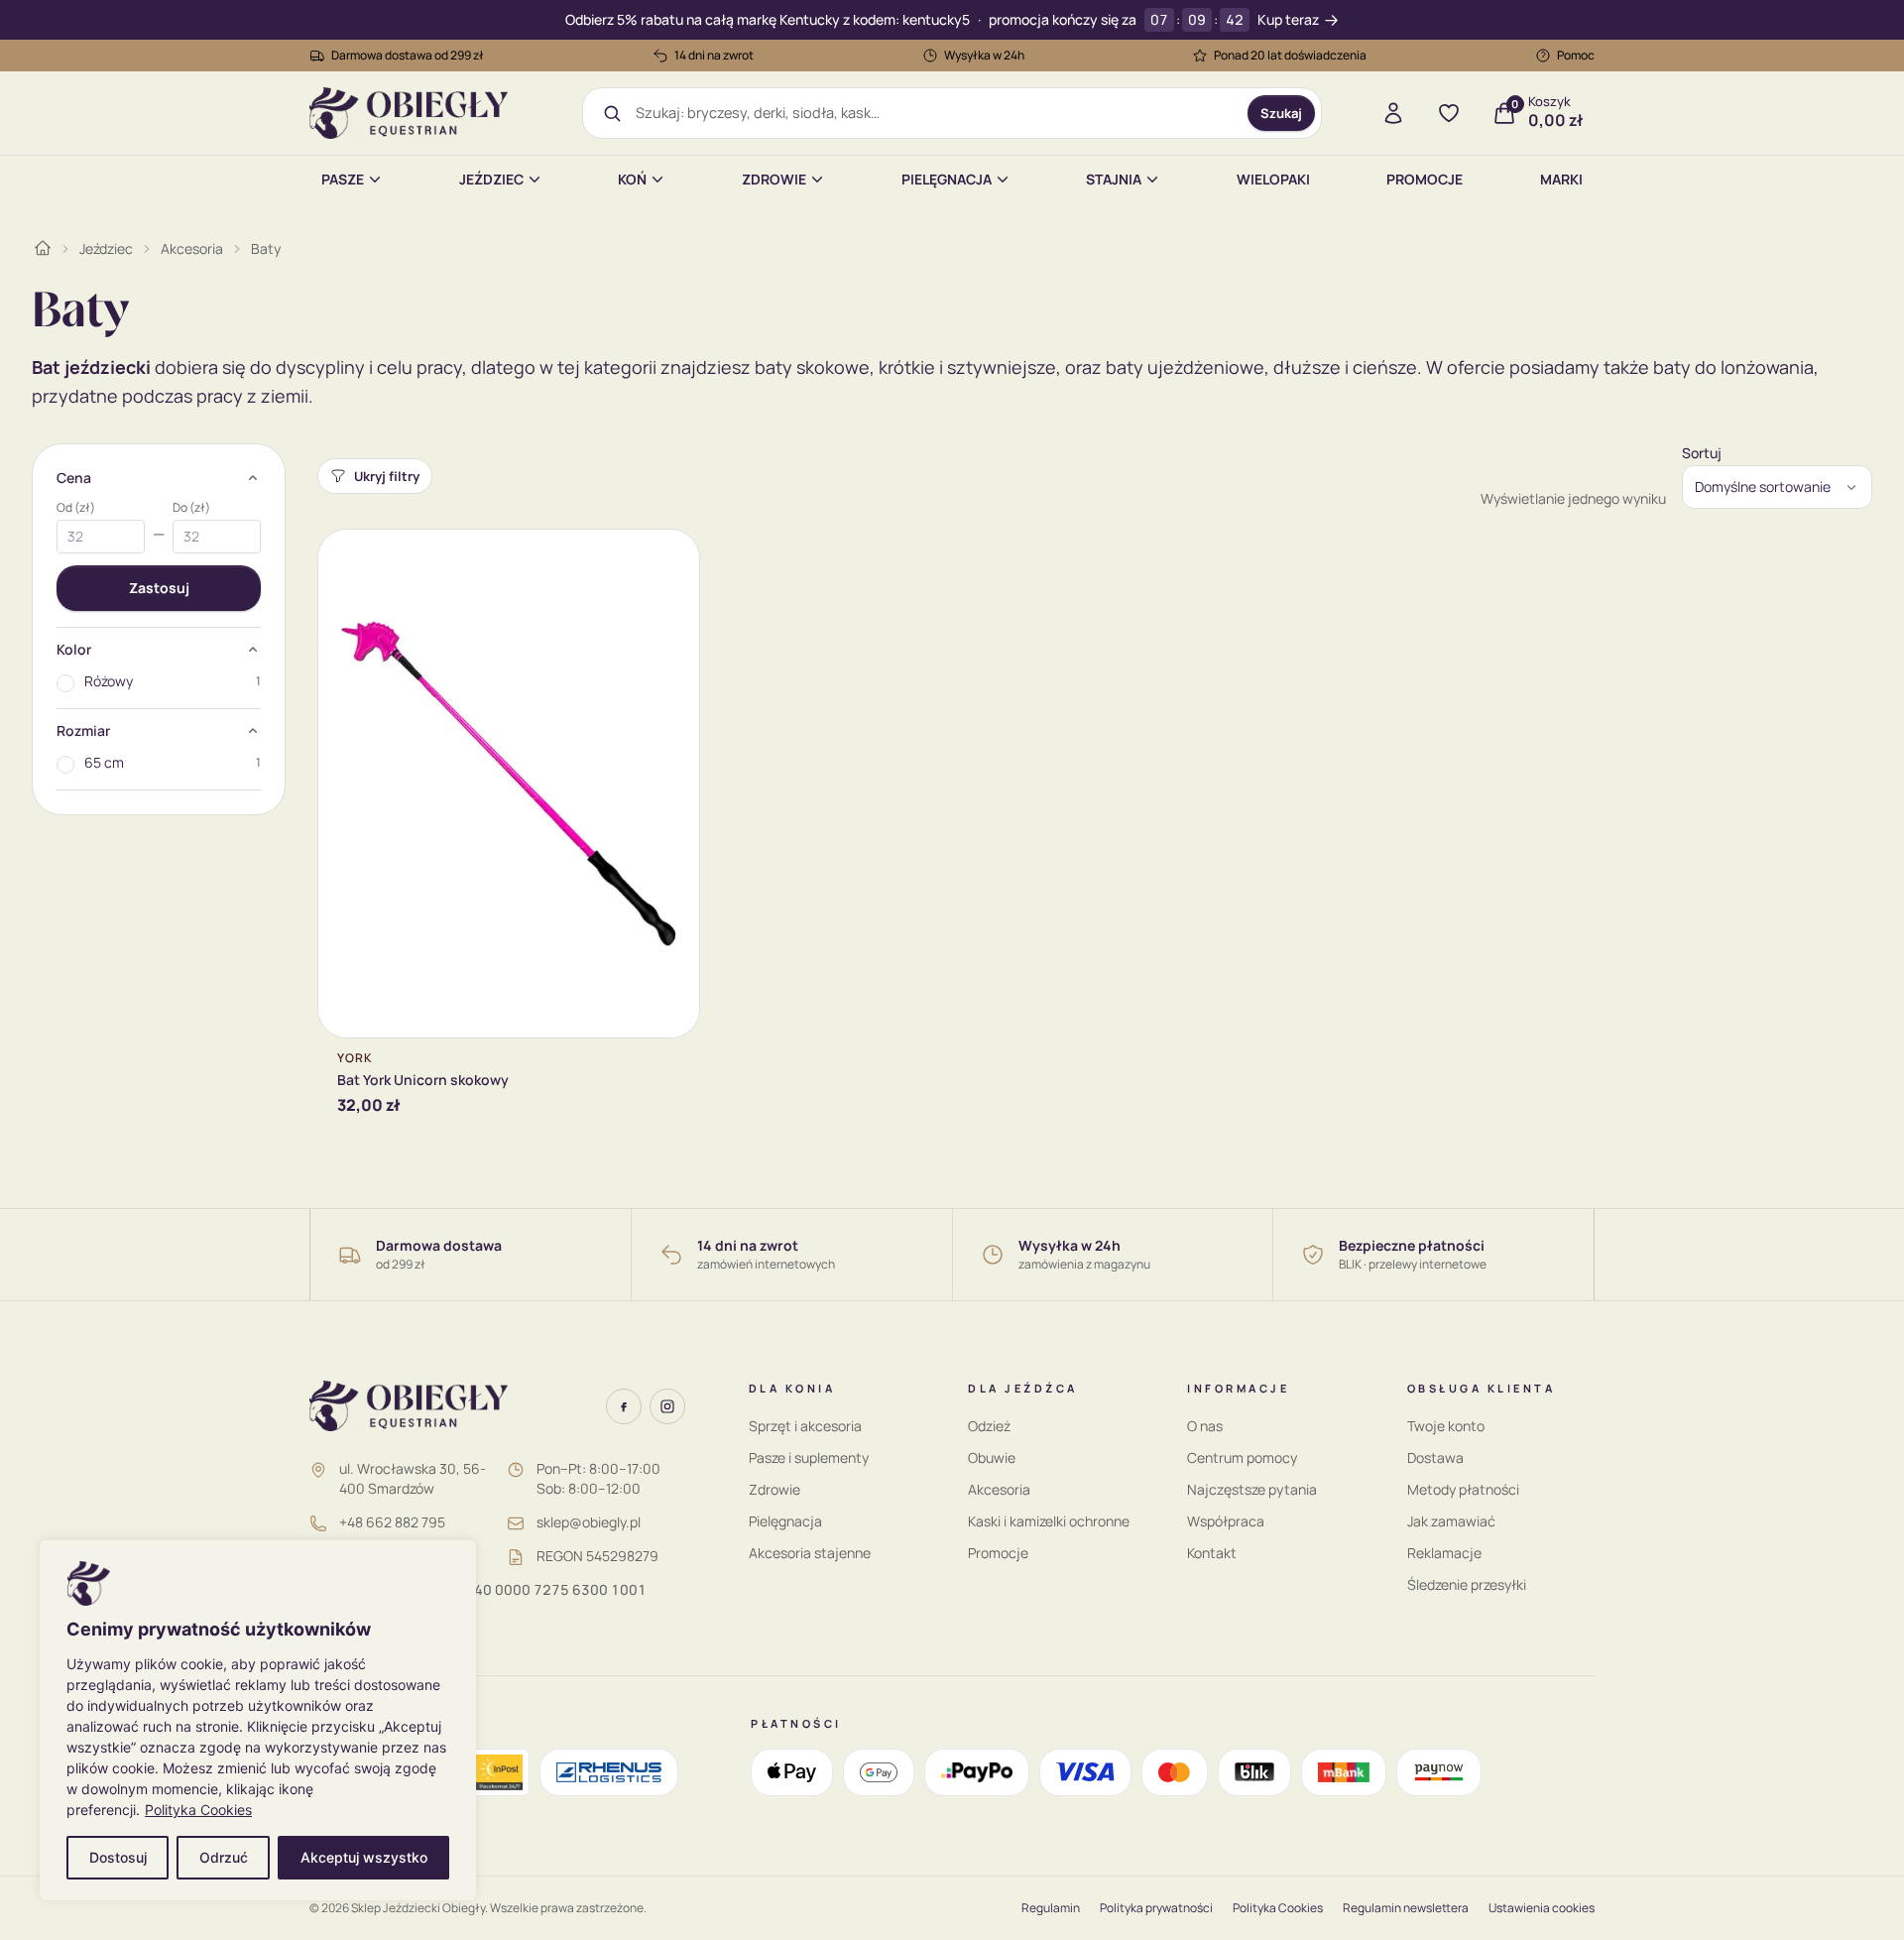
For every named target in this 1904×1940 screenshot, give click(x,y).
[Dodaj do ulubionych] (669, 559)
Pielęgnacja (947, 179)
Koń (632, 179)
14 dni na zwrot (714, 55)
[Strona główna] (43, 248)
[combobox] (935, 113)
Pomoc (1576, 55)
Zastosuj (159, 588)
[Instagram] (667, 1406)
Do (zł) (191, 508)
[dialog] (258, 1720)
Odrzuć (224, 1857)
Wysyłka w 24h (984, 55)
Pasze (343, 179)
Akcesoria (192, 248)
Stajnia (1114, 179)
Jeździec (491, 179)
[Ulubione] (1449, 113)
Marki (1561, 179)
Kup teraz (1288, 20)
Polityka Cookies (198, 1810)
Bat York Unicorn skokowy (423, 1080)
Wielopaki (1273, 179)
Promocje (1425, 179)
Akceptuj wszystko (364, 1857)
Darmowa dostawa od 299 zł (408, 55)
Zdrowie (774, 179)
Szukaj (1281, 113)
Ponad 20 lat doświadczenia (1290, 55)
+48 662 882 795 (392, 1522)
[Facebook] (624, 1406)
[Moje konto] (1393, 113)
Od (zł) (76, 508)
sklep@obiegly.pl (589, 1522)
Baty (266, 248)
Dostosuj (118, 1857)
